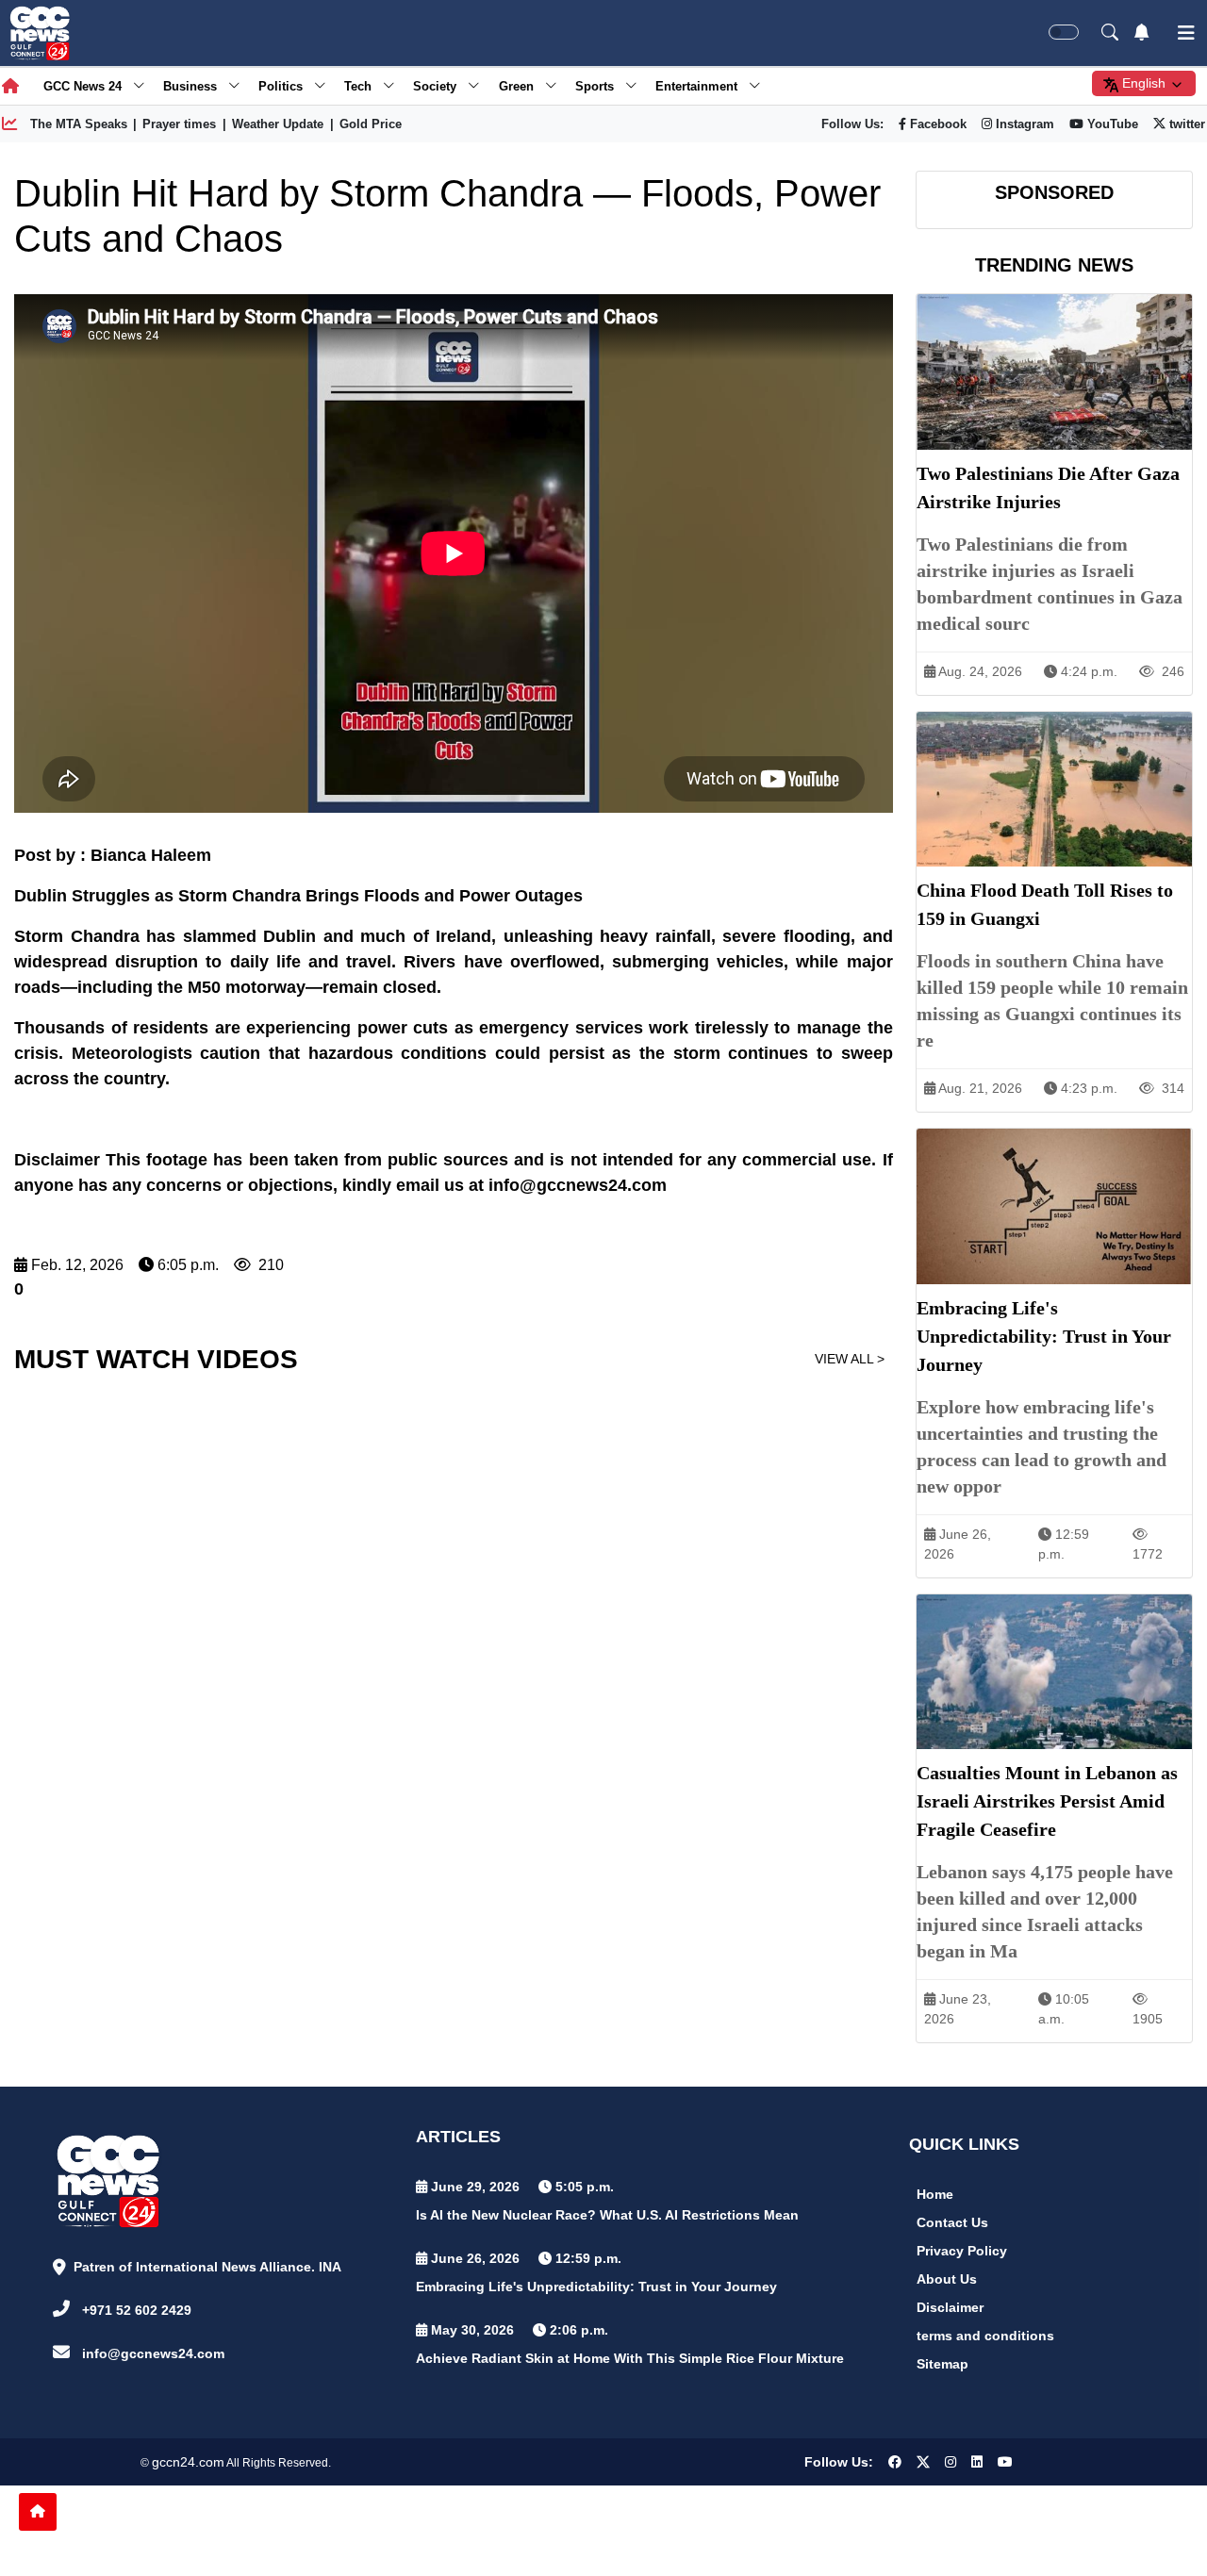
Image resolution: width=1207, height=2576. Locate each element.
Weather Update (278, 124)
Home (935, 2194)
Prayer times (179, 124)
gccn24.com (188, 2462)
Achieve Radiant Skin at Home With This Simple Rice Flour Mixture (630, 2358)
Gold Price (371, 124)
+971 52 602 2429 (137, 2310)
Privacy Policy (962, 2251)
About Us (947, 2279)
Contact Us (952, 2222)
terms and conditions (985, 2336)
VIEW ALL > (850, 1359)
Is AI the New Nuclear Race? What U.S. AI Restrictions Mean (607, 2215)
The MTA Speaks (79, 124)
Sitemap (942, 2364)
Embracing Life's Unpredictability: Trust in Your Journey (596, 2287)
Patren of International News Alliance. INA (207, 2267)
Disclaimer (950, 2307)
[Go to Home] (38, 2512)
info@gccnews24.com (153, 2353)
